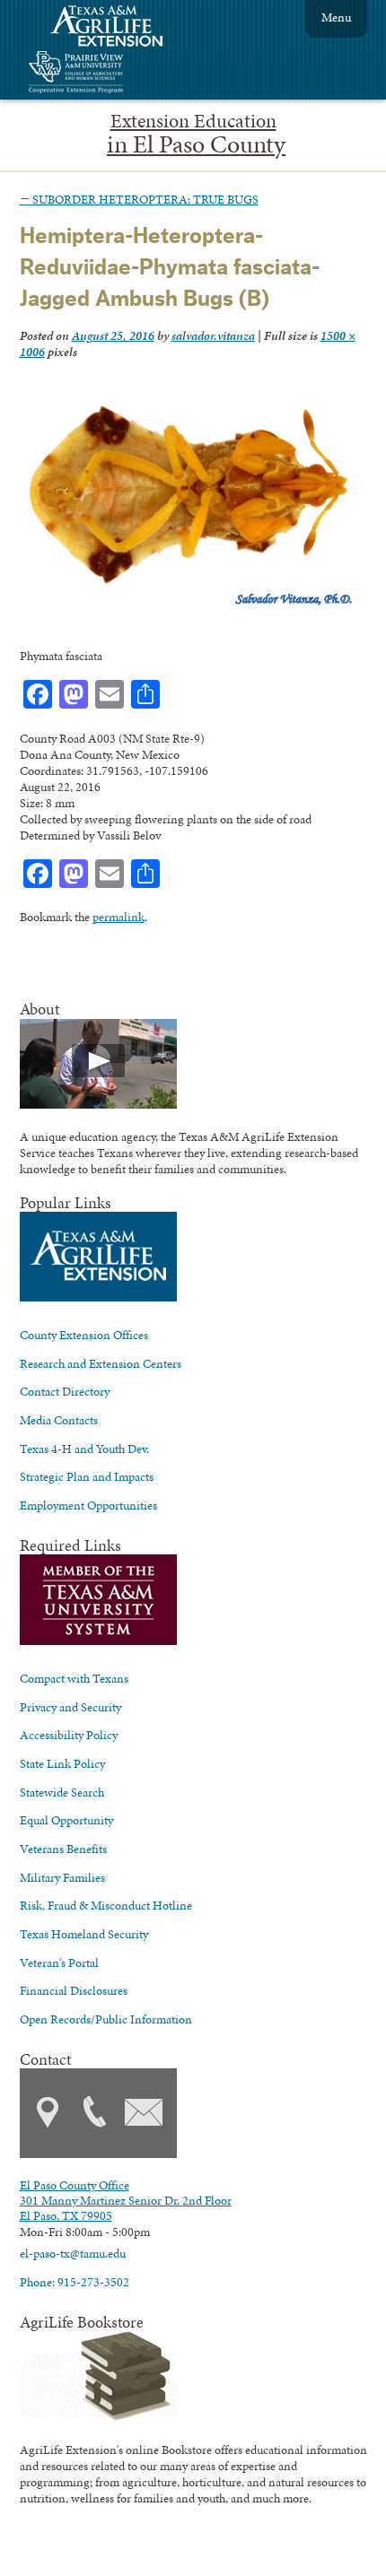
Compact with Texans (74, 1678)
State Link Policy (62, 1763)
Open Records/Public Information (106, 2019)
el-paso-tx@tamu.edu (73, 2253)
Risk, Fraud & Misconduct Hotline (106, 1905)
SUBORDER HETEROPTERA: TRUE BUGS (139, 199)
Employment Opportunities (88, 1505)
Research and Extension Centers (101, 1363)
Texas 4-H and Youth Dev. (84, 1449)
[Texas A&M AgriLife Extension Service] (118, 28)
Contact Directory (65, 1391)
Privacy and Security (70, 1707)
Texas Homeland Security (84, 1934)
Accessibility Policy (69, 1735)
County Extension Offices (84, 1335)
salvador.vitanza (213, 335)
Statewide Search (62, 1792)
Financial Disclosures (74, 1990)
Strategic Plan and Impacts (87, 1476)
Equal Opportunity (66, 1820)
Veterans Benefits (63, 1849)
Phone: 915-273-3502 (75, 2282)
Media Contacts (59, 1420)
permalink (118, 917)
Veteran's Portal (59, 1962)
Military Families (62, 1877)
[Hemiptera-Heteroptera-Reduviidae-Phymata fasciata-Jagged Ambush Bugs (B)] (189, 605)
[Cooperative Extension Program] (125, 74)
